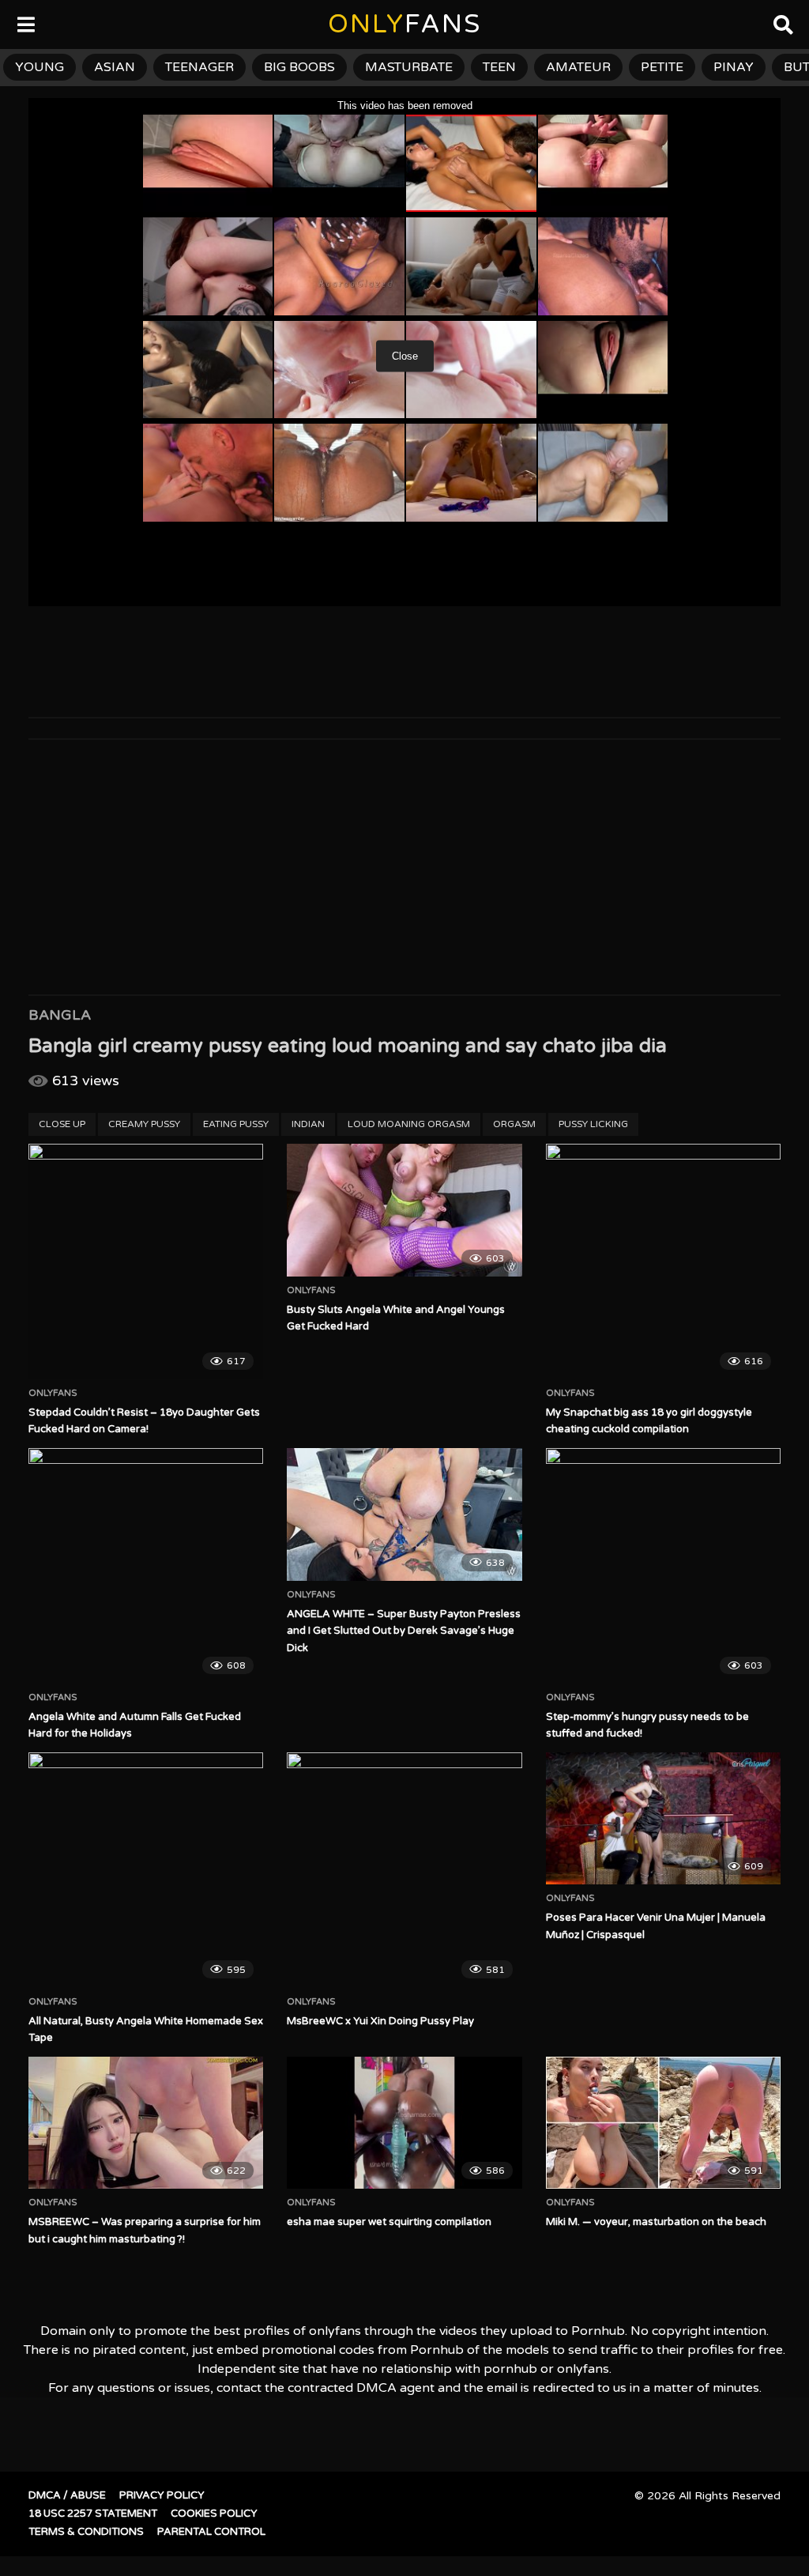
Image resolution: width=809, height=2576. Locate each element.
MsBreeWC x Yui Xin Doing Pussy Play (380, 2021)
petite (662, 67)
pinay (734, 67)
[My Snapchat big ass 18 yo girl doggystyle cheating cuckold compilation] (663, 1261)
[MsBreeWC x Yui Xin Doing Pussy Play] (404, 1870)
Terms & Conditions (86, 2532)
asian (115, 67)
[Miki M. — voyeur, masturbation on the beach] (663, 2123)
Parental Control (211, 2532)
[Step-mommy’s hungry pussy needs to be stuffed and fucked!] (663, 1565)
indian (308, 1124)
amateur (578, 67)
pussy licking (593, 1124)
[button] (25, 24)
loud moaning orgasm (409, 1124)
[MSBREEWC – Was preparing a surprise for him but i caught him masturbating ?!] (146, 2123)
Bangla (60, 1015)
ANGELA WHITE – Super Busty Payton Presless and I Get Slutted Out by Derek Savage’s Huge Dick (404, 1631)
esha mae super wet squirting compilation (389, 2222)
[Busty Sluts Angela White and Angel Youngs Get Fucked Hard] (404, 1210)
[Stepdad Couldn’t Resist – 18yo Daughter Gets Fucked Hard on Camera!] (146, 1261)
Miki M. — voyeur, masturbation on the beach (656, 2222)
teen (499, 67)
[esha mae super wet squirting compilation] (404, 2123)
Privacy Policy (162, 2495)
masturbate (409, 67)
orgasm (514, 1124)
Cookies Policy (214, 2514)
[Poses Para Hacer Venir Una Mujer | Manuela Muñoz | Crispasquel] (663, 1818)
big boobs (299, 67)
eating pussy (236, 1124)
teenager (199, 67)
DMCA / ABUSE (67, 2495)
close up (62, 1124)
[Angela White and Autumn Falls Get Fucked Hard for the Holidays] (146, 1565)
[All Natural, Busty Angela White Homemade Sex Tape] (146, 1870)
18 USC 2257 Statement (93, 2514)
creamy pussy (144, 1124)
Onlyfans (53, 1394)
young (40, 67)
